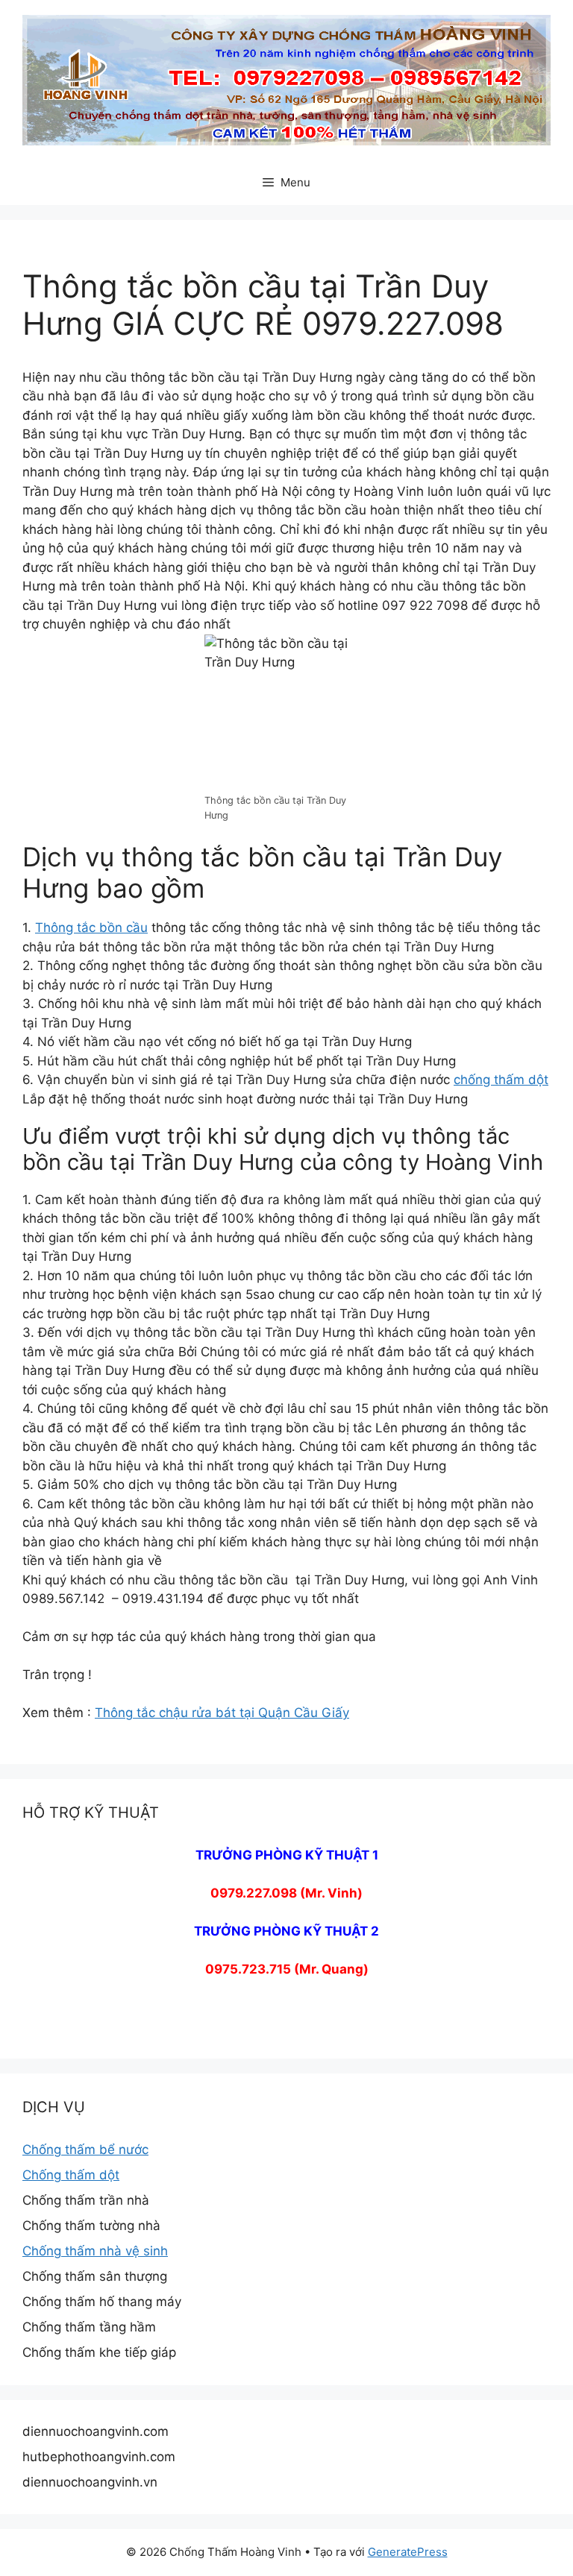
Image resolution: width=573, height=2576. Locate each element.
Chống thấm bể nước (85, 2150)
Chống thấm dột (71, 2175)
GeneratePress (408, 2552)
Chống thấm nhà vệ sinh (95, 2251)
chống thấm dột (501, 1080)
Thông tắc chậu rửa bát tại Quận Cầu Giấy (222, 1713)
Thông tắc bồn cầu (91, 928)
